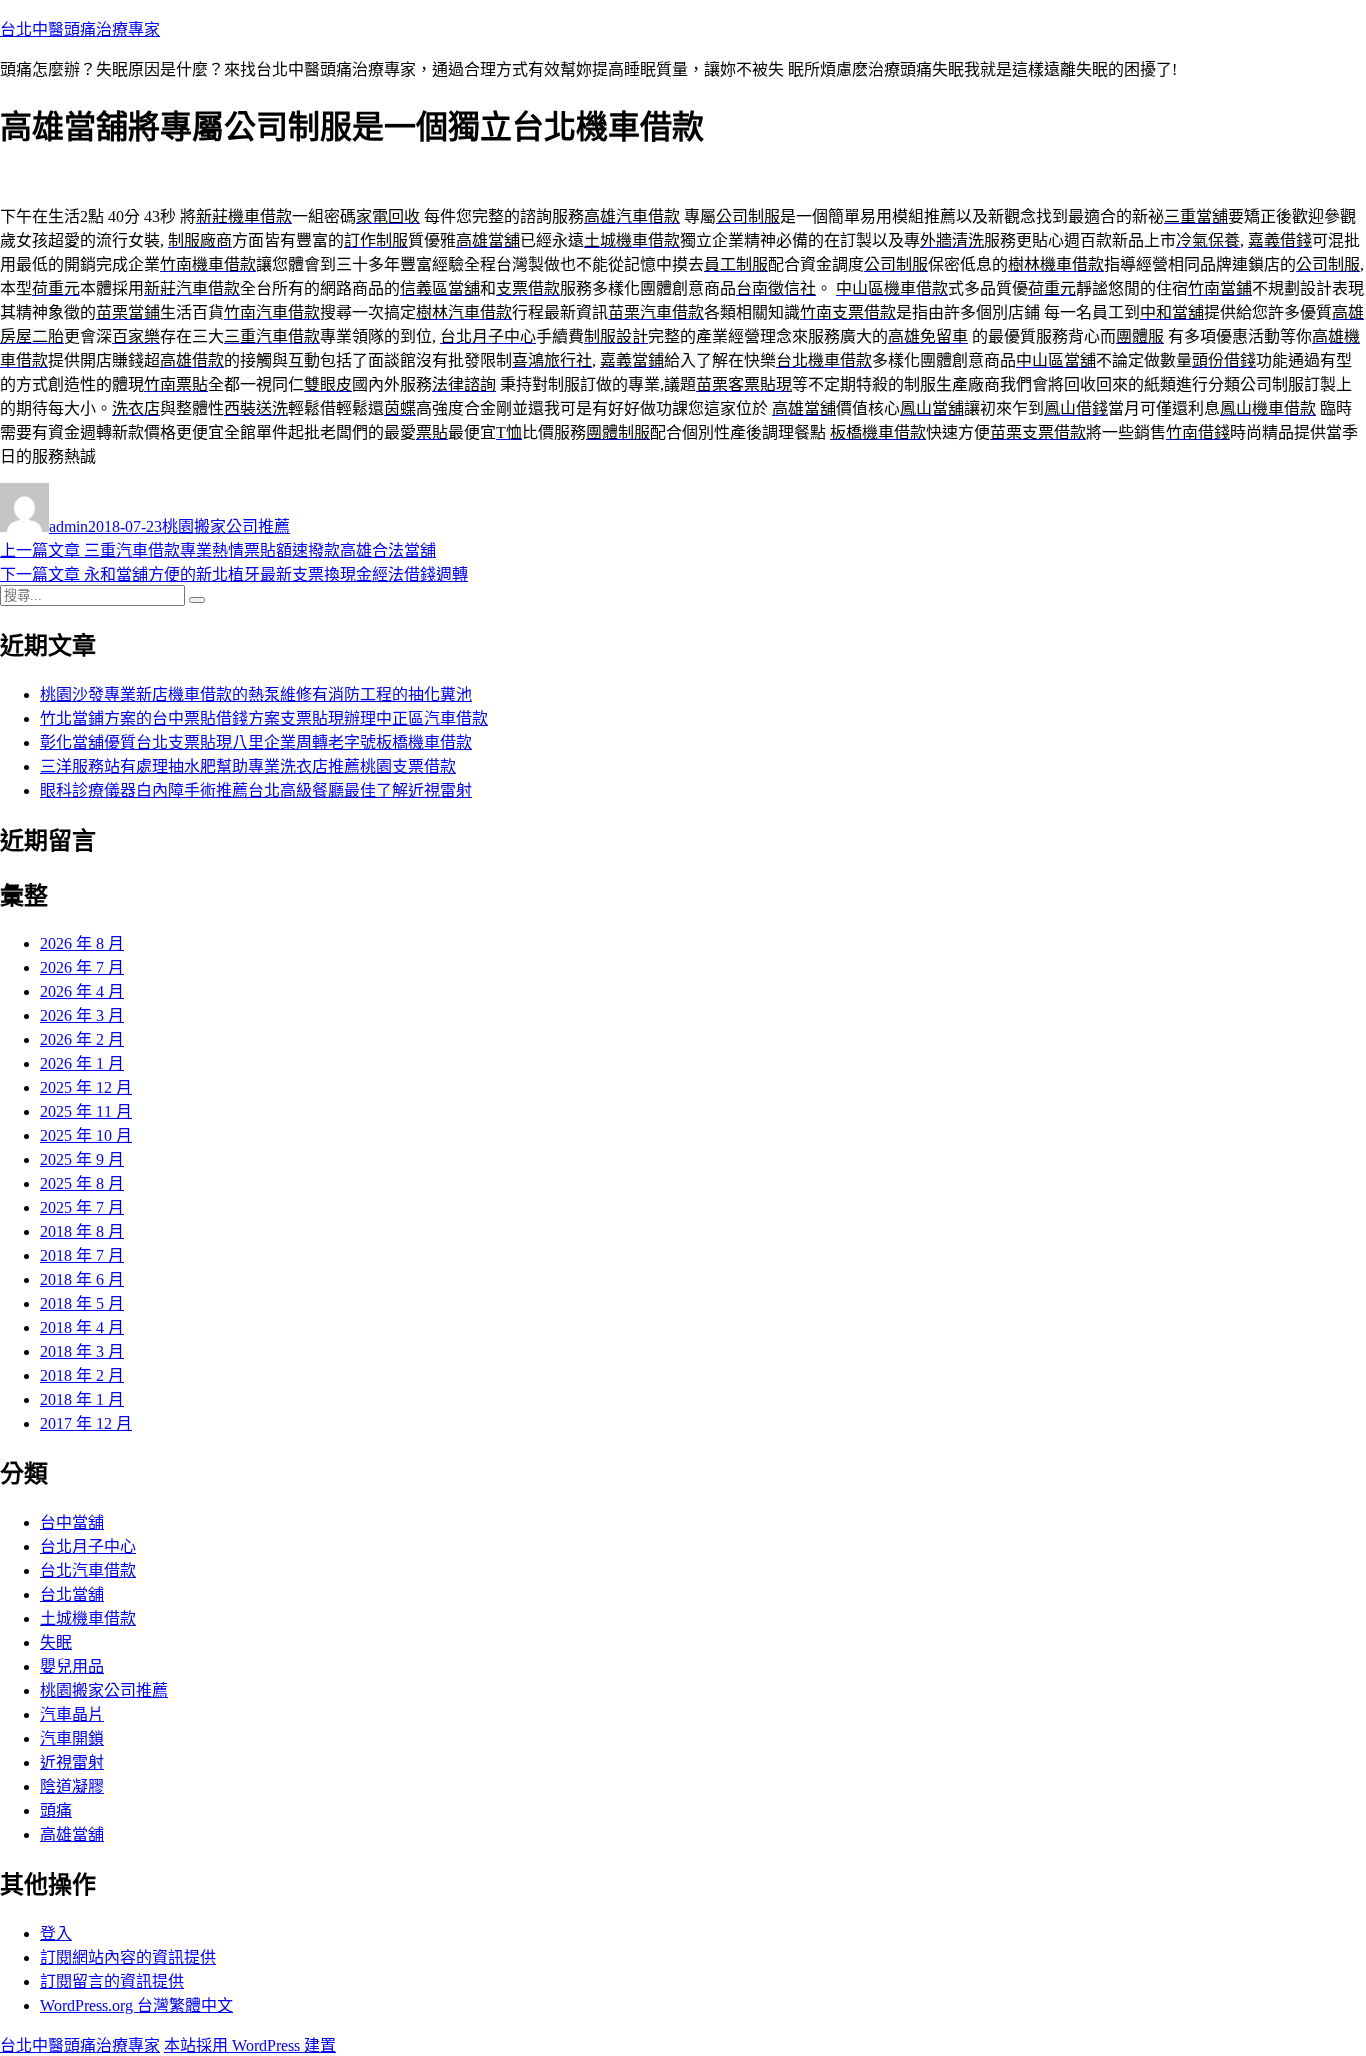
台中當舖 (72, 1522)
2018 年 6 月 (82, 1279)
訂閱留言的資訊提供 (112, 1981)
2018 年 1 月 (82, 1399)
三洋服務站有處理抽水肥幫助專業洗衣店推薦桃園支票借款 (248, 766)
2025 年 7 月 (82, 1207)
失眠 (56, 1642)
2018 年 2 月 (82, 1375)
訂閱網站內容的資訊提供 (128, 1957)
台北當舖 (72, 1594)
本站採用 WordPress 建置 (250, 2045)
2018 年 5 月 (82, 1303)
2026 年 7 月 (82, 967)
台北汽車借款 (88, 1570)
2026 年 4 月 (82, 991)
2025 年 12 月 (86, 1087)
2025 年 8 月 (82, 1183)
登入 (56, 1933)
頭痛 (56, 1810)
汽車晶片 (72, 1714)
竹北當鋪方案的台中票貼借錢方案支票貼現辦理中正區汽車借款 (264, 718)
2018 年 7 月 (82, 1255)
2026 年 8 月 (82, 943)
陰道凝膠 (72, 1786)
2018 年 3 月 (82, 1351)
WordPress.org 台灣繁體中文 (136, 2005)
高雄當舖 (72, 1834)
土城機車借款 (88, 1618)
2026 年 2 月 (82, 1039)
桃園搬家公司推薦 (226, 526)
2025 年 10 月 (86, 1135)
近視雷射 (72, 1762)
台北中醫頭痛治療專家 (80, 29)
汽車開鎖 (72, 1738)
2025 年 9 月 (82, 1159)
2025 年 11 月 (86, 1111)
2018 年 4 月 (82, 1327)
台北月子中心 (88, 1546)
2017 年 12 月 (86, 1423)
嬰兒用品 (72, 1666)
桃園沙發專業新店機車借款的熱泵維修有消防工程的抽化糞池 (256, 694)
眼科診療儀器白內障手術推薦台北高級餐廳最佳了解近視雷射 (256, 790)
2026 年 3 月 (82, 1015)
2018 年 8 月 (82, 1231)
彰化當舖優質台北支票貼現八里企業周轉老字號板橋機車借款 (256, 742)
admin (68, 526)
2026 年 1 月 (82, 1063)
